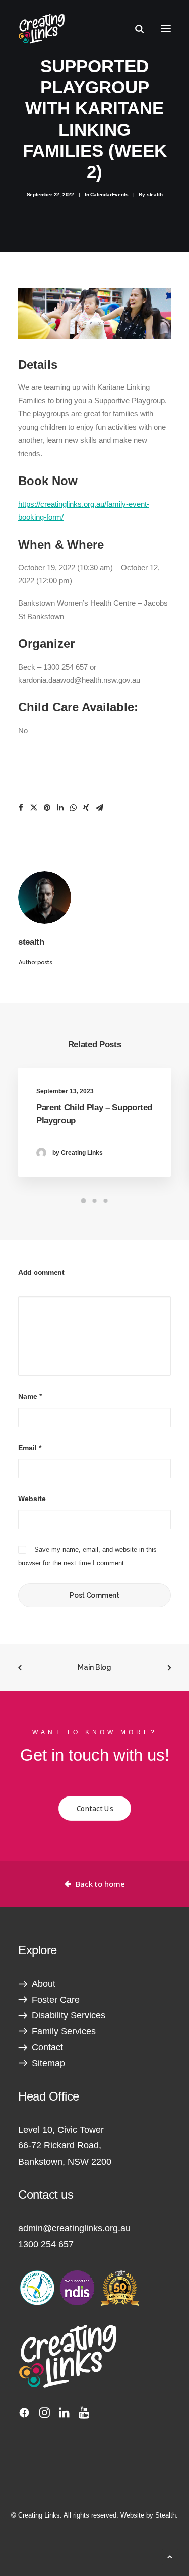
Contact (47, 2047)
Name (30, 1396)
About (44, 1984)
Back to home (100, 1884)
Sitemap (48, 2063)
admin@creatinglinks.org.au (74, 2228)
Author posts (36, 962)
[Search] (135, 29)
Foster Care (56, 2000)
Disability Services (69, 2015)
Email (30, 1448)
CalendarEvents (109, 194)
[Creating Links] (42, 29)
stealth (155, 194)
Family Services (64, 2031)
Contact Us (95, 1809)
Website (32, 1499)
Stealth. (167, 2515)
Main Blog (94, 1667)
